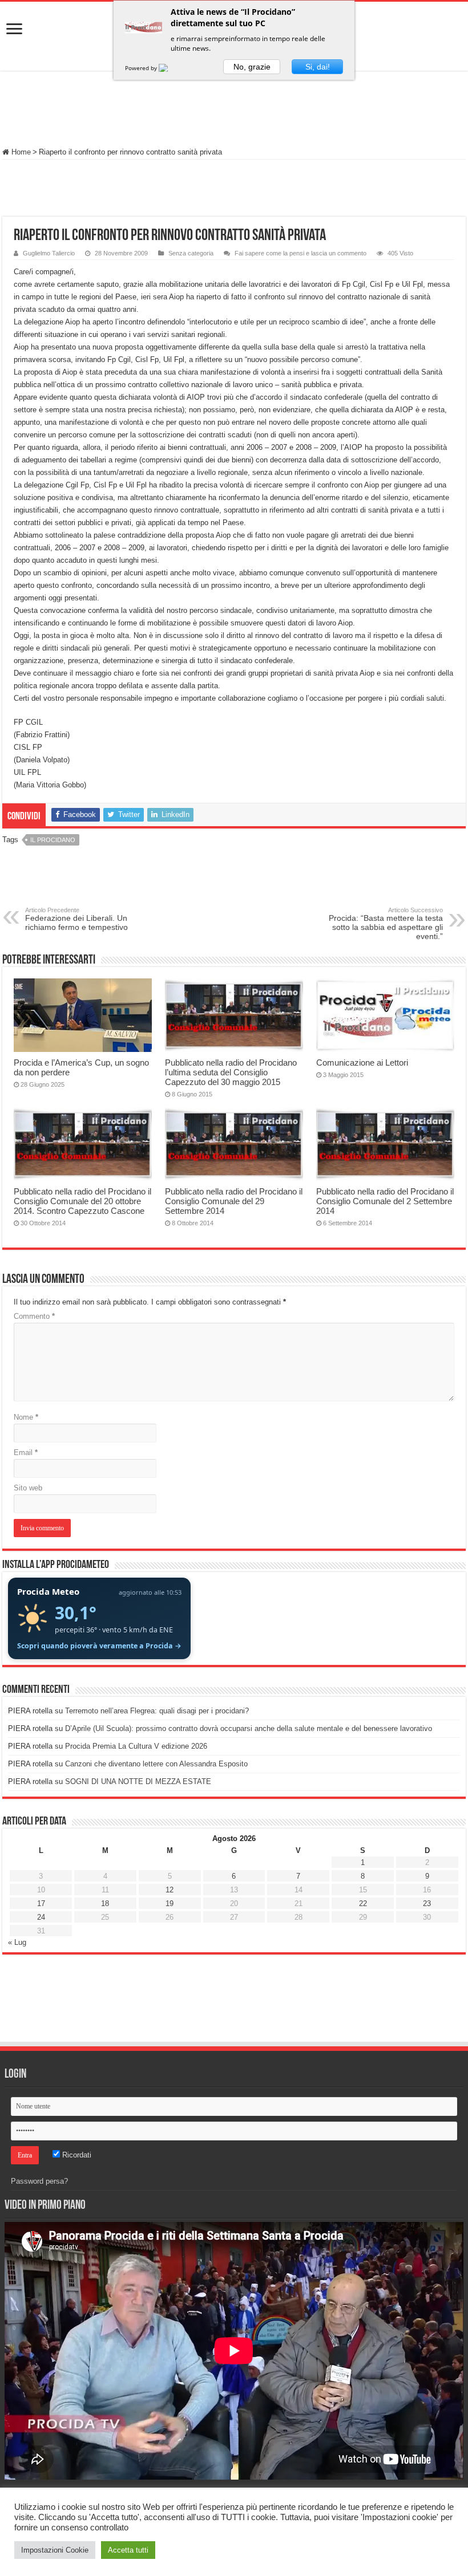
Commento (34, 1316)
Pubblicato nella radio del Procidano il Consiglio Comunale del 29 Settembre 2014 (234, 1201)
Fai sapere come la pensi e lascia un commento (300, 253)
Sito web (28, 1488)
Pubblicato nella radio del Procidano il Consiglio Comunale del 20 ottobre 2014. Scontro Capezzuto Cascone (82, 1201)
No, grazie (252, 67)
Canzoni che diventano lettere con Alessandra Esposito (156, 1764)
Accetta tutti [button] (128, 2550)
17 (41, 1903)
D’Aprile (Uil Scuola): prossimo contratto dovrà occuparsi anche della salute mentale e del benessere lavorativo (249, 1728)
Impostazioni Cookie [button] (55, 2550)
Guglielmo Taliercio (49, 253)
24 (41, 1917)
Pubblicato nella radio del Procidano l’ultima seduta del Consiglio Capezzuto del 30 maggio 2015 (231, 1072)
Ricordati (76, 2155)
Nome (26, 1417)
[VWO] (170, 68)
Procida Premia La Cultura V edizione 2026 (136, 1746)
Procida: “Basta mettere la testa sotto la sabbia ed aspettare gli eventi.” (386, 924)
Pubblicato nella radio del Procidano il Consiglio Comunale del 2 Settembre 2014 (385, 1201)
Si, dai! (318, 67)
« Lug (17, 1942)
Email (26, 1452)
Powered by (142, 68)
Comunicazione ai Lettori (362, 1063)
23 (427, 1903)
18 (105, 1903)
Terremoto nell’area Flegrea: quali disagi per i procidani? (157, 1711)
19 (170, 1903)
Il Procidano (53, 840)
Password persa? (39, 2181)
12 (170, 1890)
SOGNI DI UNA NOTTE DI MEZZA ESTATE (138, 1781)
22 (363, 1903)
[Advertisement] (234, 111)
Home (20, 152)
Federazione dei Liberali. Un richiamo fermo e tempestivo (76, 919)
